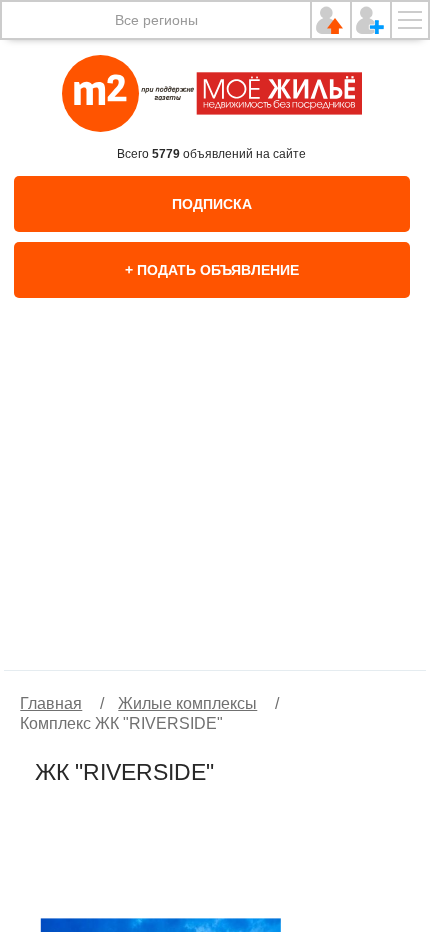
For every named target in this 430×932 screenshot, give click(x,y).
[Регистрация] (371, 20)
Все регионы (156, 20)
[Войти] (331, 20)
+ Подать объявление (212, 270)
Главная (51, 703)
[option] (215, 505)
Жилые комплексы (187, 703)
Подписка (212, 204)
